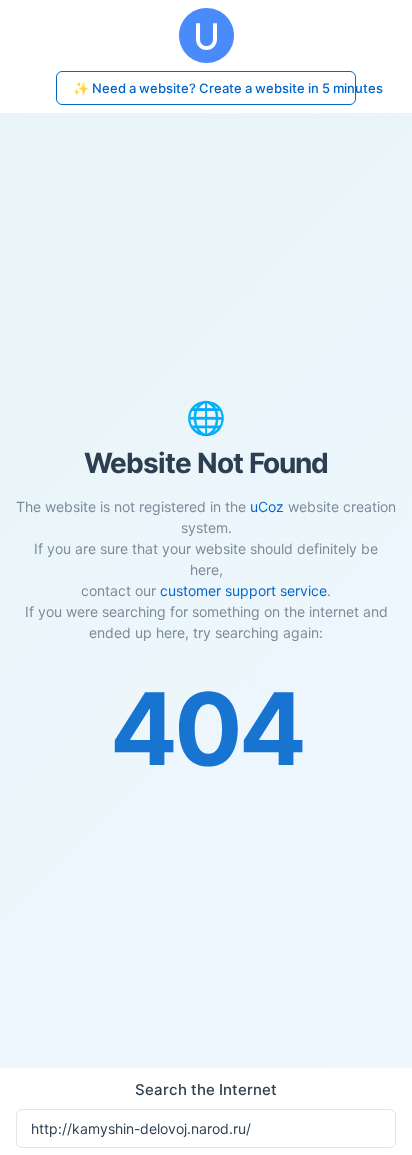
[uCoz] (206, 35)
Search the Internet (206, 1089)
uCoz (267, 506)
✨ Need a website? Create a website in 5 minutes (214, 88)
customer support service (243, 590)
